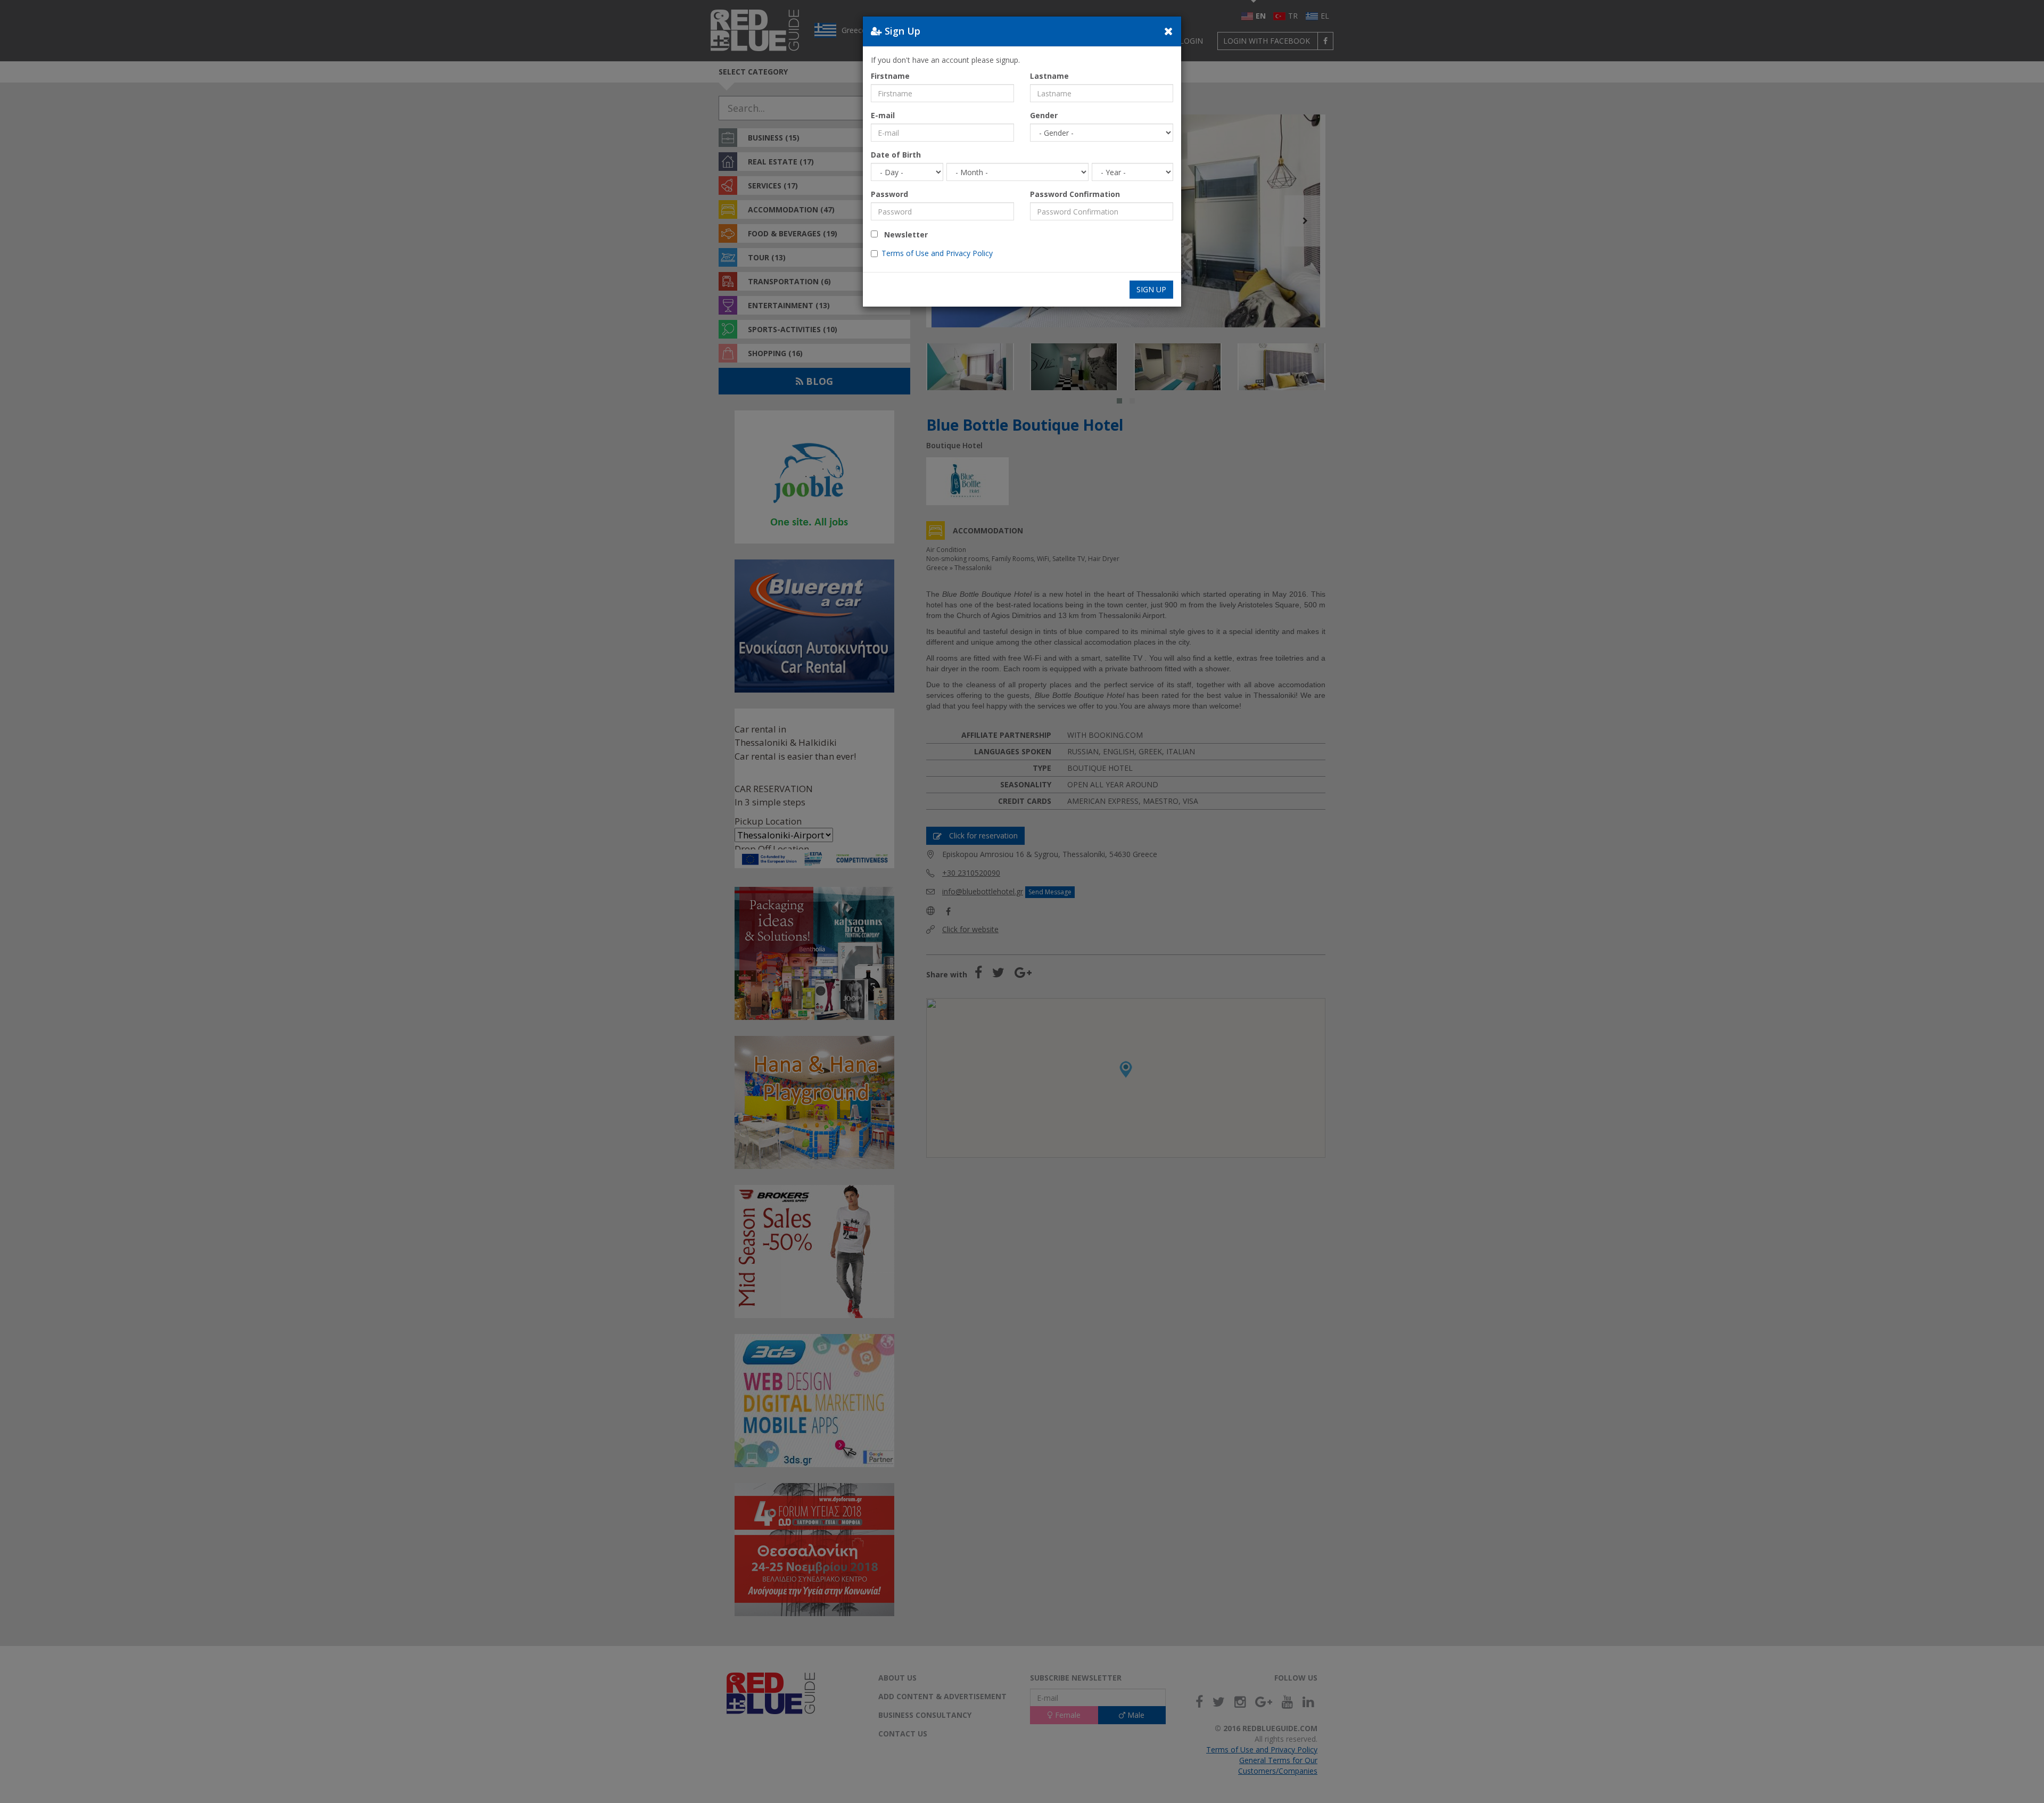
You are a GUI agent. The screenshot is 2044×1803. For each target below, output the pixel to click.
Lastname (1049, 76)
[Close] (1169, 31)
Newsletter (903, 234)
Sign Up (1151, 289)
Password (889, 194)
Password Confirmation (1075, 194)
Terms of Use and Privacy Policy (937, 253)
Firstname (890, 76)
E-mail (883, 115)
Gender (1044, 115)
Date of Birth (896, 155)
